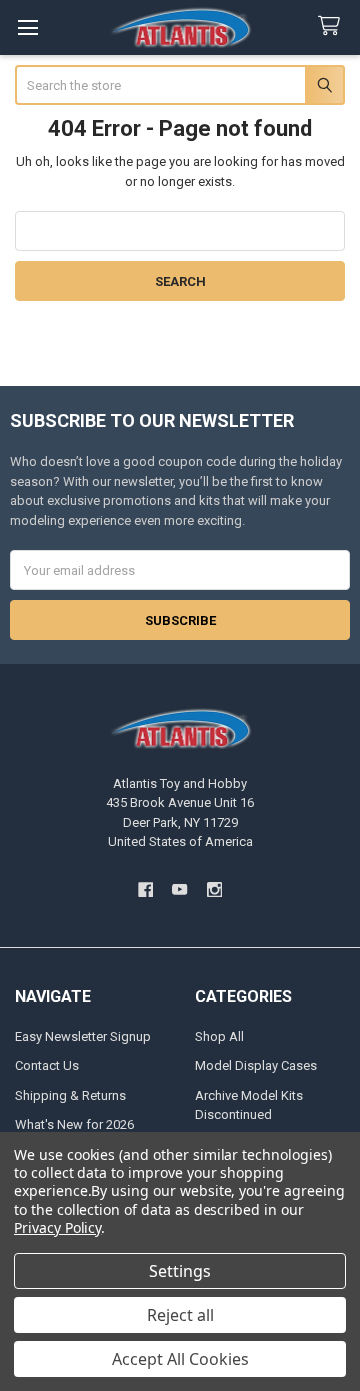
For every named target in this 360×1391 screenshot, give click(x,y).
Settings (180, 1271)
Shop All (219, 1036)
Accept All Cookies (180, 1359)
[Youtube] (179, 889)
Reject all (180, 1315)
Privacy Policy (57, 1227)
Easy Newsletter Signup (83, 1036)
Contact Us (47, 1065)
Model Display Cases (256, 1065)
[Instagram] (214, 889)
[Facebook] (145, 889)
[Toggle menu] (27, 27)
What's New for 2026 (74, 1124)
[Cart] (333, 26)
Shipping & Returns (70, 1095)
